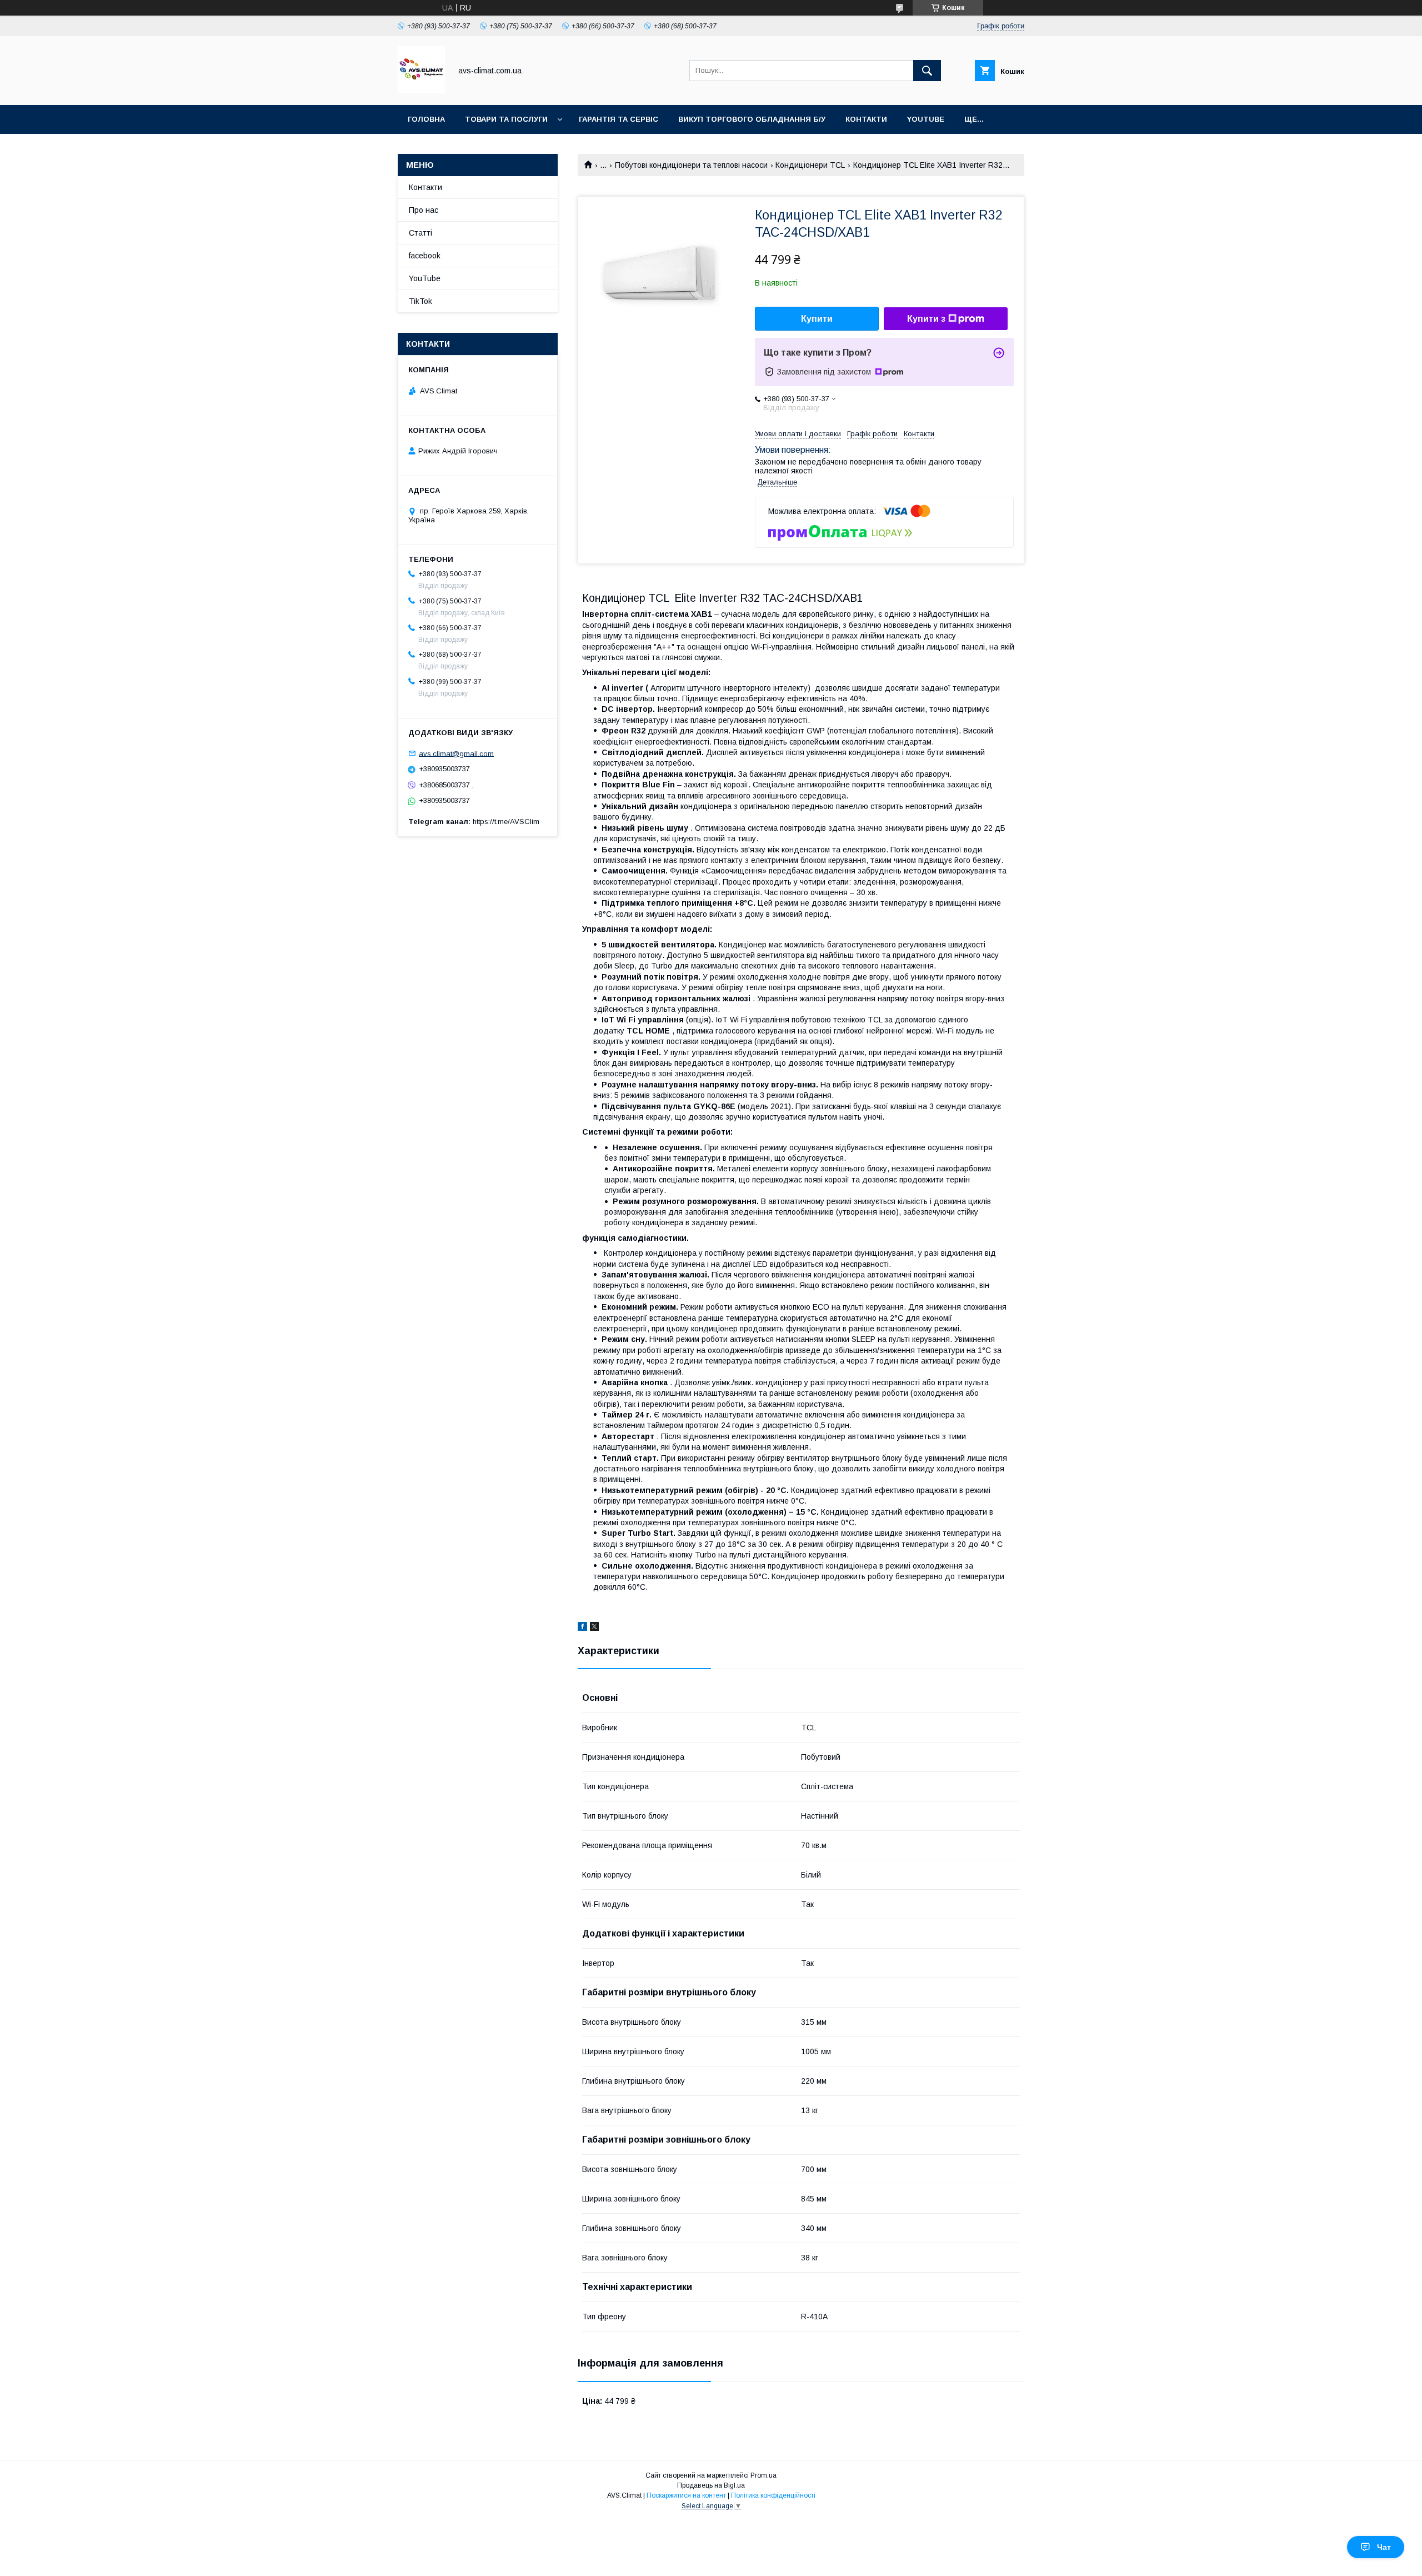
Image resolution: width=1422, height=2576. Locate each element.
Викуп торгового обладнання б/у (752, 119)
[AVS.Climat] (421, 91)
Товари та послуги (506, 119)
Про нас (424, 210)
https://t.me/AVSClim (506, 822)
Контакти (866, 119)
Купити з (926, 319)
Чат (1384, 2547)
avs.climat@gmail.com (456, 753)
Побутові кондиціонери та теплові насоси (691, 165)
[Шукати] (927, 71)
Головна (426, 119)
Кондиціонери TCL (810, 165)
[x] (594, 1628)
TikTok (420, 301)
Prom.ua (763, 2475)
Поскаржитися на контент (686, 2495)
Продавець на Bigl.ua (711, 2485)
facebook (425, 256)
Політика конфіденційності (773, 2495)
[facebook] (582, 1628)
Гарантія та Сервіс (619, 119)
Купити (817, 319)
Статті (420, 233)
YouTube (926, 119)
